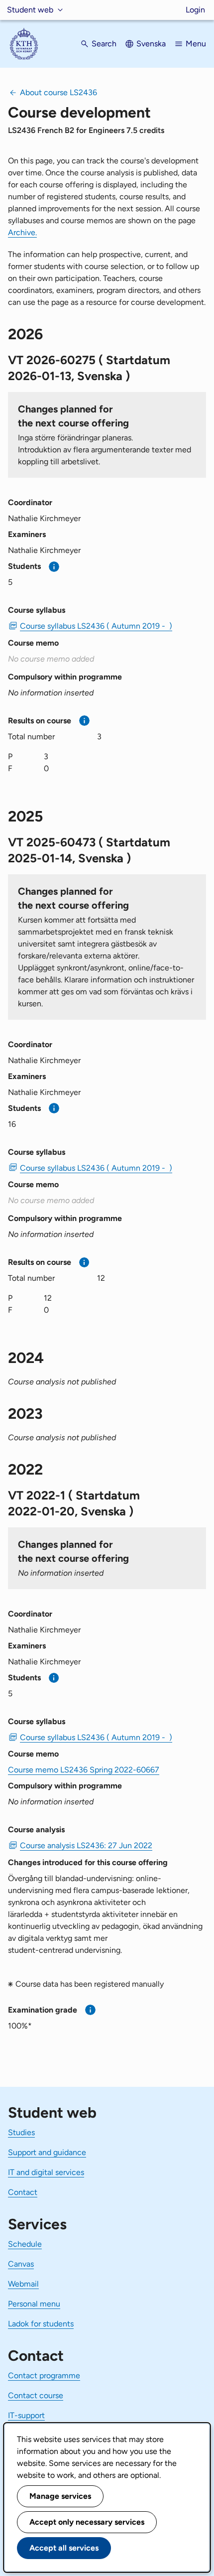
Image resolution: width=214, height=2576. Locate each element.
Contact (23, 2192)
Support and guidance (47, 2152)
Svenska (151, 44)
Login (195, 10)
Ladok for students (41, 2324)
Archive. (22, 232)
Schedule (25, 2244)
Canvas (21, 2264)
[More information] (54, 567)
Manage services (60, 2496)
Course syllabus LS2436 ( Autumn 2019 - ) (96, 626)
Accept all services (64, 2548)
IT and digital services (46, 2172)
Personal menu (34, 2304)
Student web (30, 10)
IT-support (26, 2415)
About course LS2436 (58, 92)
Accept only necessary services (87, 2522)
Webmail (23, 2284)
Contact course (36, 2395)
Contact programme (44, 2375)
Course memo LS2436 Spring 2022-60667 (84, 1770)
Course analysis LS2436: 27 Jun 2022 (86, 1845)
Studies (21, 2132)
